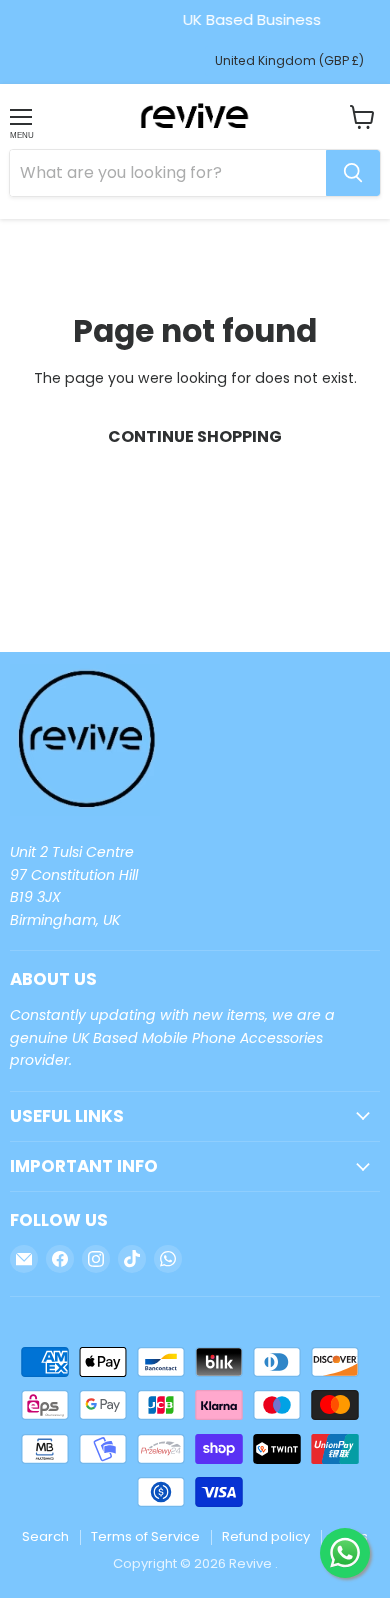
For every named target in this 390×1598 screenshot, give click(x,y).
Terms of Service (145, 1536)
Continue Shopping (195, 436)
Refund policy (266, 1536)
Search (45, 1536)
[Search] (353, 173)
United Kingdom (289, 60)
